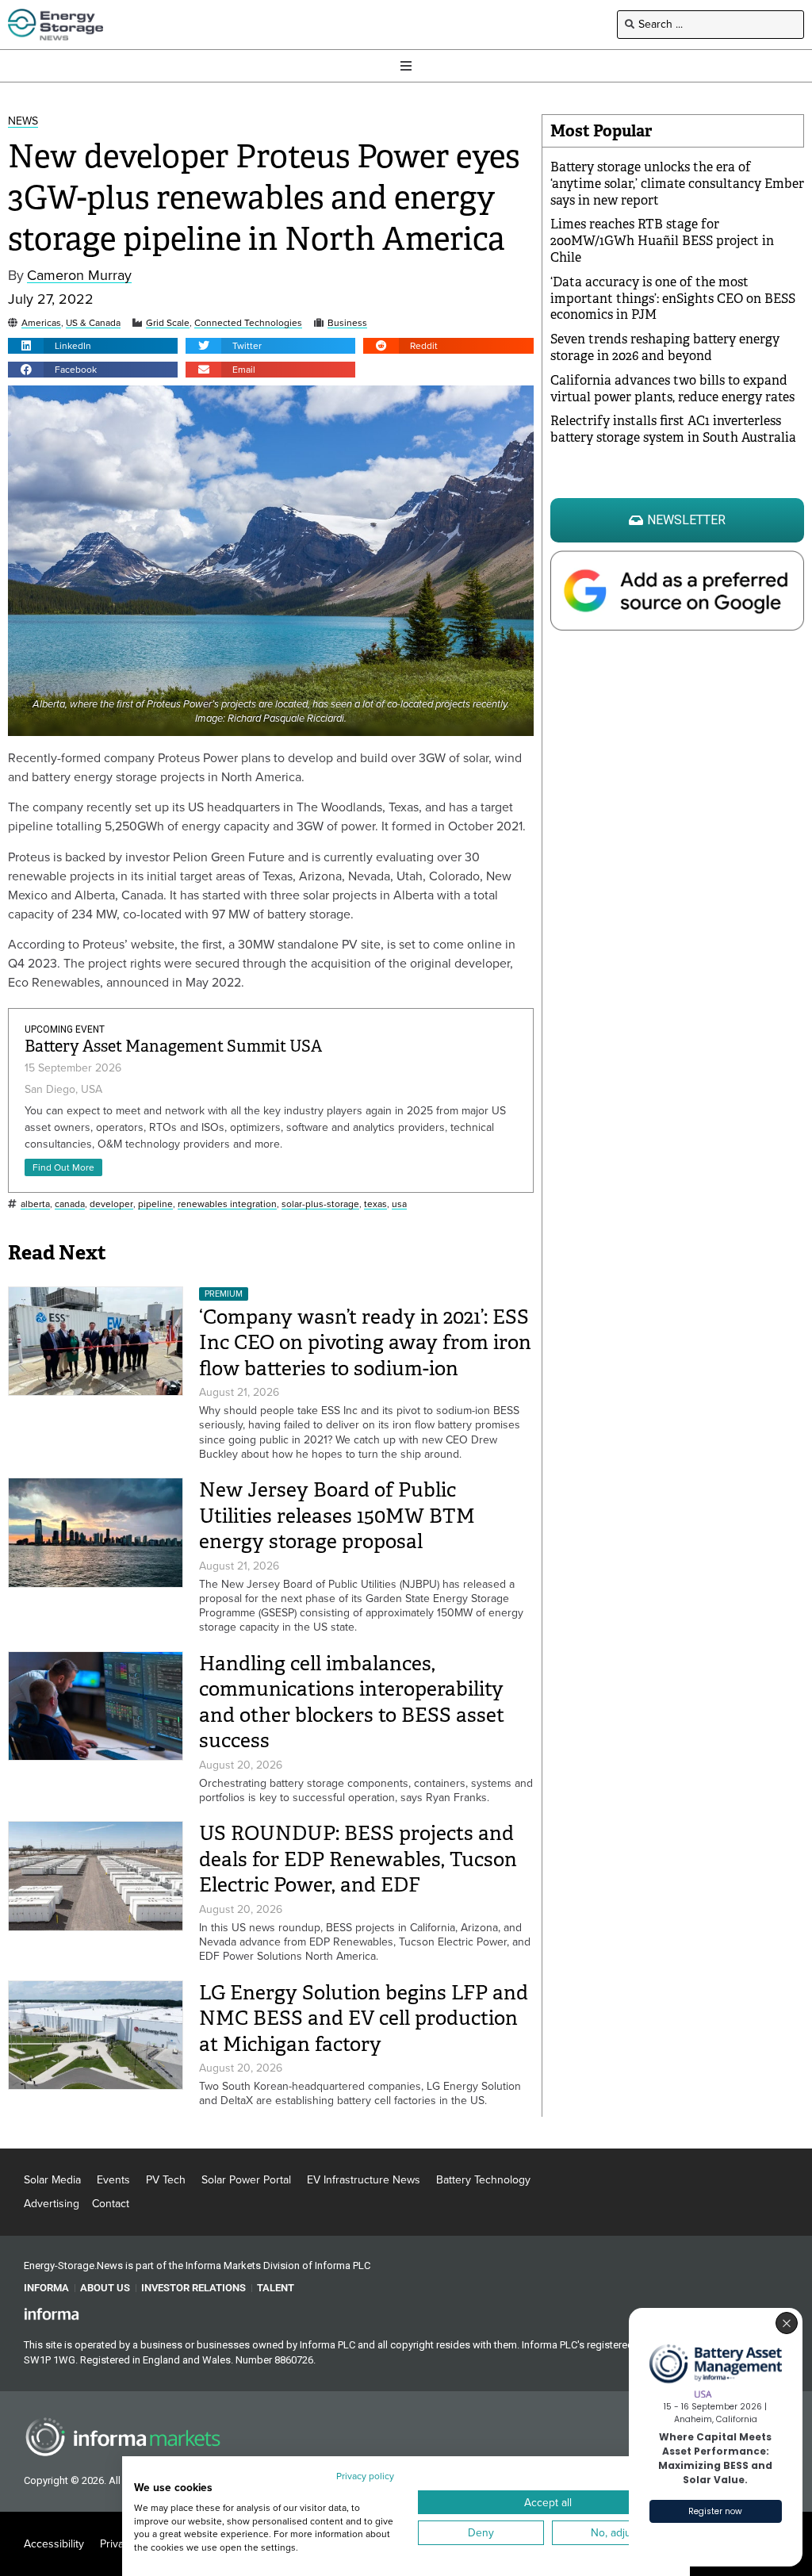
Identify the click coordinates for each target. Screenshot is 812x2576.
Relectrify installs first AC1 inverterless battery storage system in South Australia (673, 429)
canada (70, 1204)
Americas (41, 323)
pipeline (155, 1204)
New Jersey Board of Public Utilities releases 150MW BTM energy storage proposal (337, 1516)
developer (111, 1204)
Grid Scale (168, 323)
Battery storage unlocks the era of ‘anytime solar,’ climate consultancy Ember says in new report (677, 184)
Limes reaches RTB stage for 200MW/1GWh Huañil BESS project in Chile (662, 241)
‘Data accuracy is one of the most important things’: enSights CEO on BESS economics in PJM (673, 299)
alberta (35, 1204)
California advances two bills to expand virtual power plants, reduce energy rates (672, 389)
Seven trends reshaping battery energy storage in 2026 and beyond (665, 347)
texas (375, 1204)
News (23, 122)
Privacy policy (365, 2476)
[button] (93, 346)
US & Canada (93, 323)
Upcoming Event (65, 1029)
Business (347, 323)
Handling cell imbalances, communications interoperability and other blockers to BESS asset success (352, 1702)
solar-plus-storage (320, 1204)
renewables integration (227, 1204)
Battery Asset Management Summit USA (173, 1046)
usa (399, 1204)
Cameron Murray (79, 276)
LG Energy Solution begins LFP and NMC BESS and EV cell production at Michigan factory (364, 2018)
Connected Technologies (248, 323)
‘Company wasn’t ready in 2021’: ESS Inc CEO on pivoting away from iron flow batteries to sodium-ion (365, 1343)
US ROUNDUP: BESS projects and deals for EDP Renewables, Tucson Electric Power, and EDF (358, 1859)
